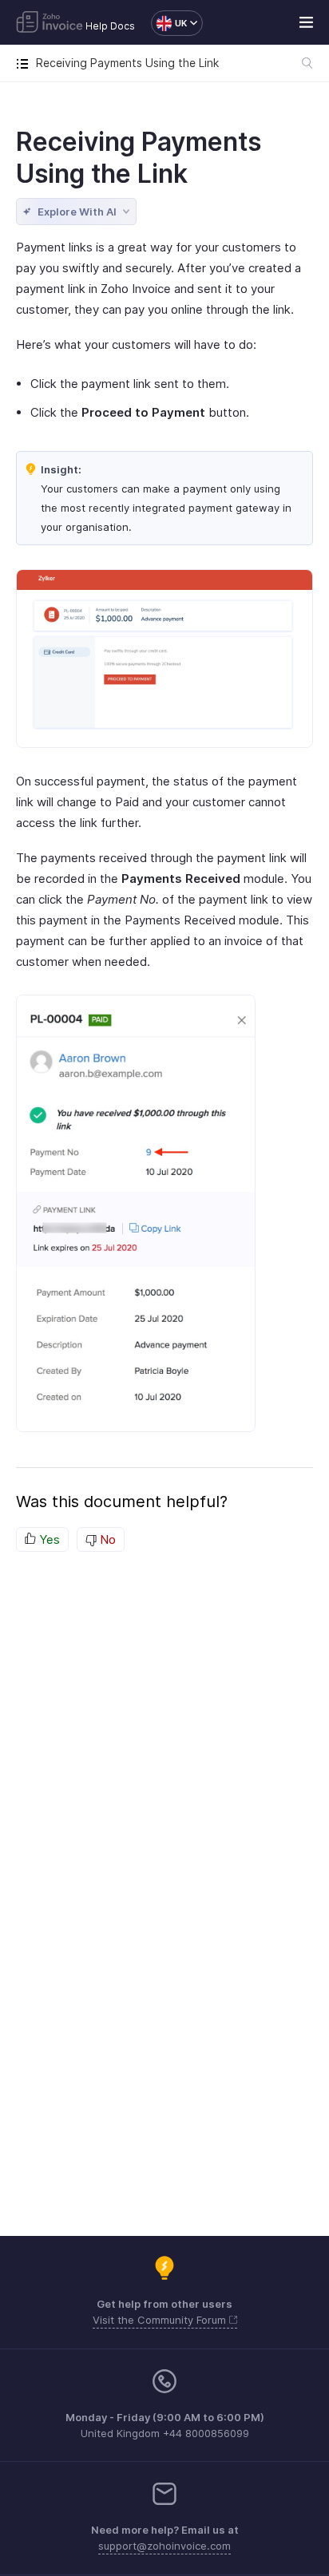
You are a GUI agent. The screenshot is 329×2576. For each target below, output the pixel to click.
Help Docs (110, 26)
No (106, 1539)
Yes (48, 1539)
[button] (169, 23)
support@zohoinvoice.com (164, 2546)
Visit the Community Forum (161, 2320)
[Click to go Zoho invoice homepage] (50, 23)
